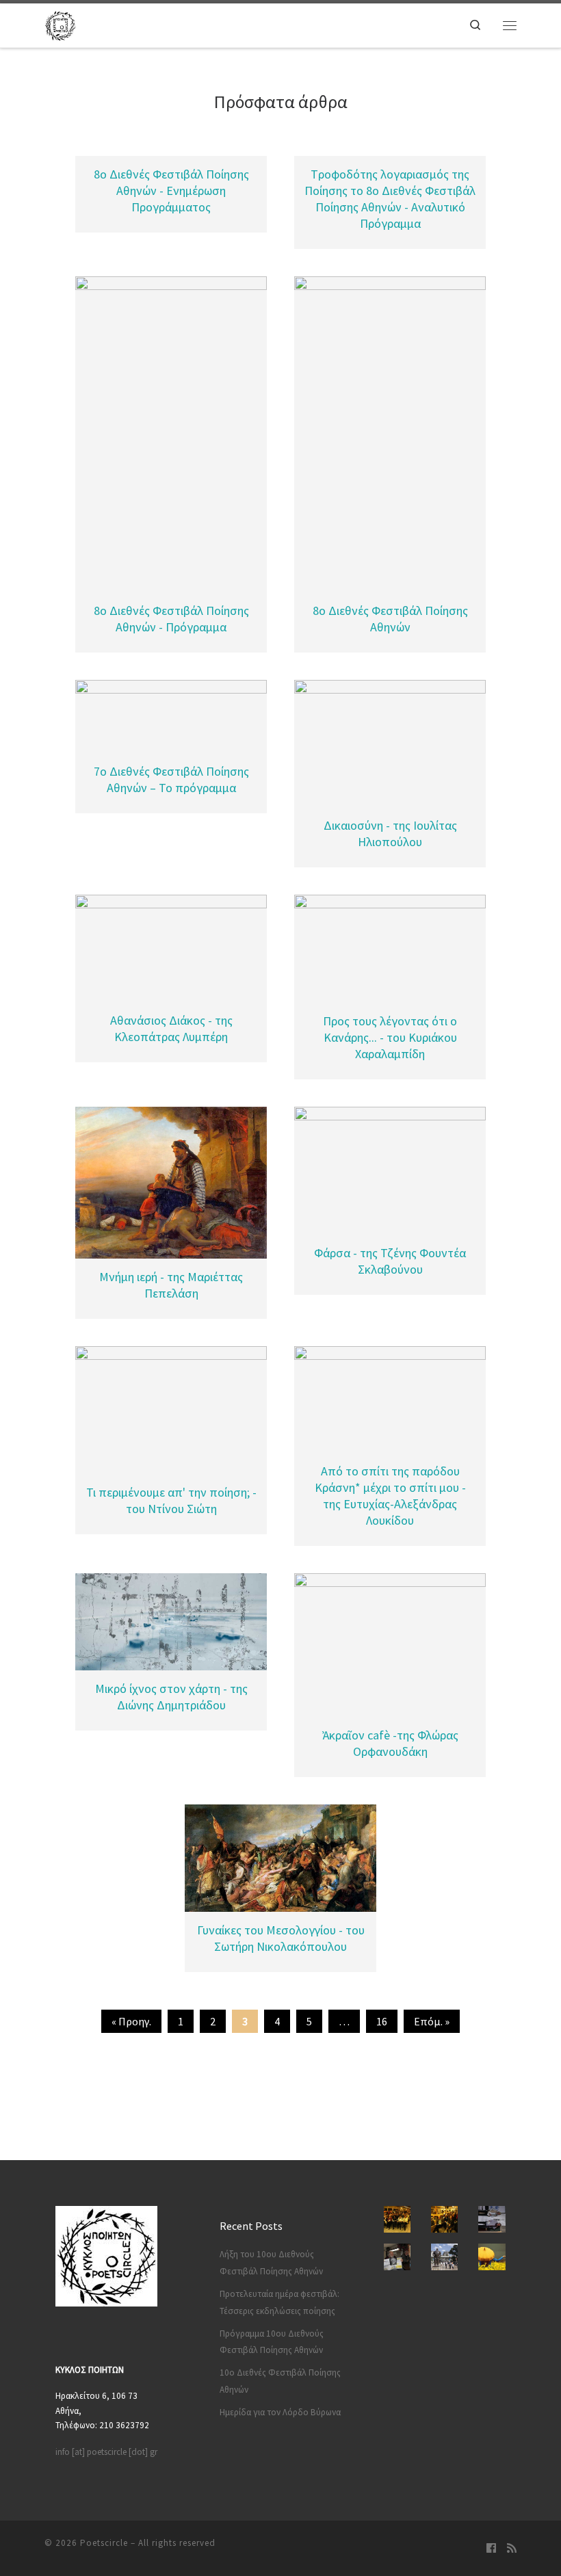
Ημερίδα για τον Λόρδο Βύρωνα (280, 2412)
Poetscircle (104, 2543)
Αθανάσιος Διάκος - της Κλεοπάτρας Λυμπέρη (171, 1028)
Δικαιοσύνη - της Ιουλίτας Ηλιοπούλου (390, 833)
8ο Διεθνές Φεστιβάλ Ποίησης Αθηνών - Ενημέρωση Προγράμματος (171, 190)
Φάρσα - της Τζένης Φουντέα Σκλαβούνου (390, 1261)
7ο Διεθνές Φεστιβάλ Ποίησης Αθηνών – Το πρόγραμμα (171, 779)
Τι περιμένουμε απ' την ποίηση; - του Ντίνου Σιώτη (171, 1500)
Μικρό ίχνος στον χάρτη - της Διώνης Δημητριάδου (171, 1697)
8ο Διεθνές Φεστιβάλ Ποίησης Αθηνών (390, 619)
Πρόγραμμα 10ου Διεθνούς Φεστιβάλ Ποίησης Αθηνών (272, 2342)
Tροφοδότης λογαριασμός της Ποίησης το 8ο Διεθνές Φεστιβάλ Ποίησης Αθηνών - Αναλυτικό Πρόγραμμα (390, 199)
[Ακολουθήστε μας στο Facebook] (491, 2549)
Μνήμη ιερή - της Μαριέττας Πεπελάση (171, 1285)
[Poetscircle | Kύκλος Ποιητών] (60, 23)
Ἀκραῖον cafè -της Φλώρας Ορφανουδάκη (390, 1743)
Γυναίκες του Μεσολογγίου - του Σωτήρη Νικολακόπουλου (281, 1938)
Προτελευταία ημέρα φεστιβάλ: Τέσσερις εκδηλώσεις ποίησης (279, 2302)
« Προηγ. (131, 2021)
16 (382, 2021)
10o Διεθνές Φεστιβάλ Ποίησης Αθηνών (280, 2381)
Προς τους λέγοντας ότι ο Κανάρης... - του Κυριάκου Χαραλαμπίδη (390, 1037)
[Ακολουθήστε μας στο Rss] (512, 2549)
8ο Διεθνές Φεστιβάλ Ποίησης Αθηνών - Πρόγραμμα (171, 619)
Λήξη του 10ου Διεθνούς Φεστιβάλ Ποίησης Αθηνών (271, 2263)
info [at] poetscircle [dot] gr (106, 2452)
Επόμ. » (432, 2021)
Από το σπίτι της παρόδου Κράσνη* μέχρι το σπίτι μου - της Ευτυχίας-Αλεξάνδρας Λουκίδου (390, 1496)
